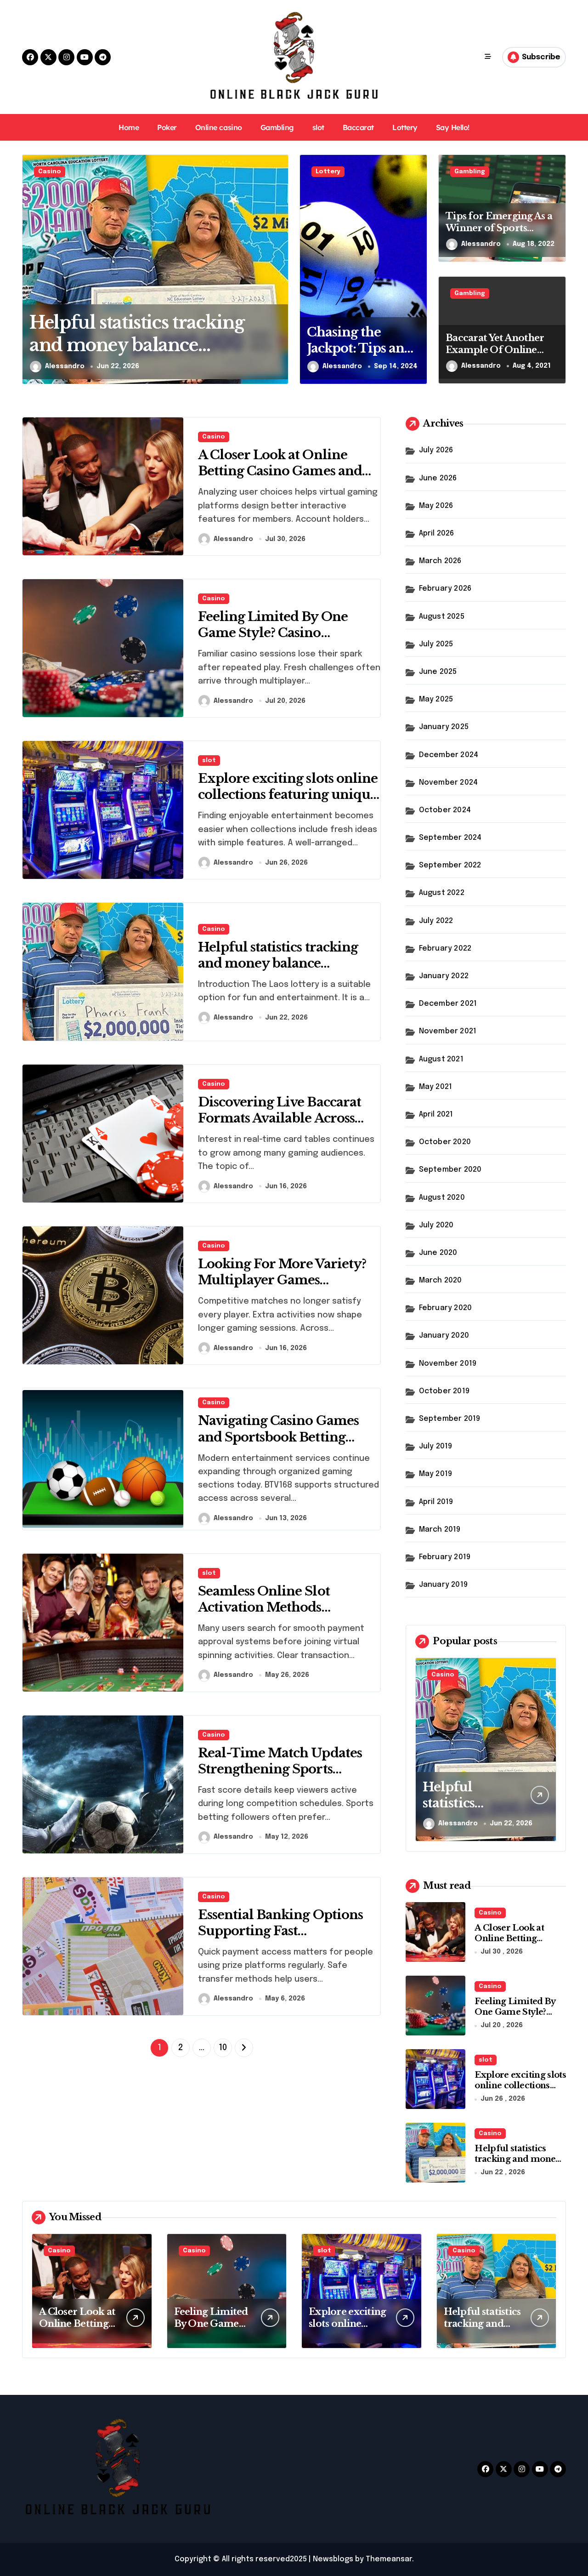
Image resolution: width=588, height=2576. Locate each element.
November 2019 (448, 1364)
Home (129, 127)
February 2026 (445, 589)
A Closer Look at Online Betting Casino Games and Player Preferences (280, 471)
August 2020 (442, 1198)
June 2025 (438, 672)
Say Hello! (453, 127)
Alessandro (65, 366)
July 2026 (436, 450)
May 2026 (436, 506)
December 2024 (449, 755)
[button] (279, 269)
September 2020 (450, 1170)
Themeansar (389, 2559)
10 (223, 2048)
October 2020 (445, 1142)
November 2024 (449, 783)
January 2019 (443, 1585)
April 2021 (436, 1114)
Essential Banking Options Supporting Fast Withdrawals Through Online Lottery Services (280, 1939)
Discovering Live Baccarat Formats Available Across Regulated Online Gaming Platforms (281, 1126)
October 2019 (444, 1391)
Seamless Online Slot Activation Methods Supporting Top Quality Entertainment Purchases (278, 1615)
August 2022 (442, 893)
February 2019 (445, 1557)
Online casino (219, 127)
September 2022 (450, 865)
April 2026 (437, 533)
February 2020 (446, 1308)
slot (318, 127)
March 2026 (440, 561)
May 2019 (436, 1474)
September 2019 (450, 1419)
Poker (167, 127)
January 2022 (444, 976)
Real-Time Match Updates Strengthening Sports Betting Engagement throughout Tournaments (280, 1777)
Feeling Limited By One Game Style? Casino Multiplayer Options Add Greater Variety (277, 641)
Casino (50, 172)
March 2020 (441, 1280)
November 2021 (448, 1031)
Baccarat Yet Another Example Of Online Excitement (495, 350)
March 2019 (440, 1530)
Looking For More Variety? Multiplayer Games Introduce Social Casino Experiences (282, 1288)
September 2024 (450, 838)
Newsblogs (333, 2559)
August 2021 (441, 1059)
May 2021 (436, 1087)
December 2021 (448, 1004)
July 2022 (436, 921)
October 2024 (445, 810)
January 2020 (444, 1336)
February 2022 (445, 949)
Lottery (405, 127)
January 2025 (444, 727)
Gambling (277, 127)
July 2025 (436, 644)
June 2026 (438, 478)
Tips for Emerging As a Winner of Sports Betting (499, 228)
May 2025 (436, 699)
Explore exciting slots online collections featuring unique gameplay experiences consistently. (288, 803)
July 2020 (436, 1225)
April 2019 (436, 1502)
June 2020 (438, 1253)
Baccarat (358, 127)
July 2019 (436, 1446)
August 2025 (442, 617)
